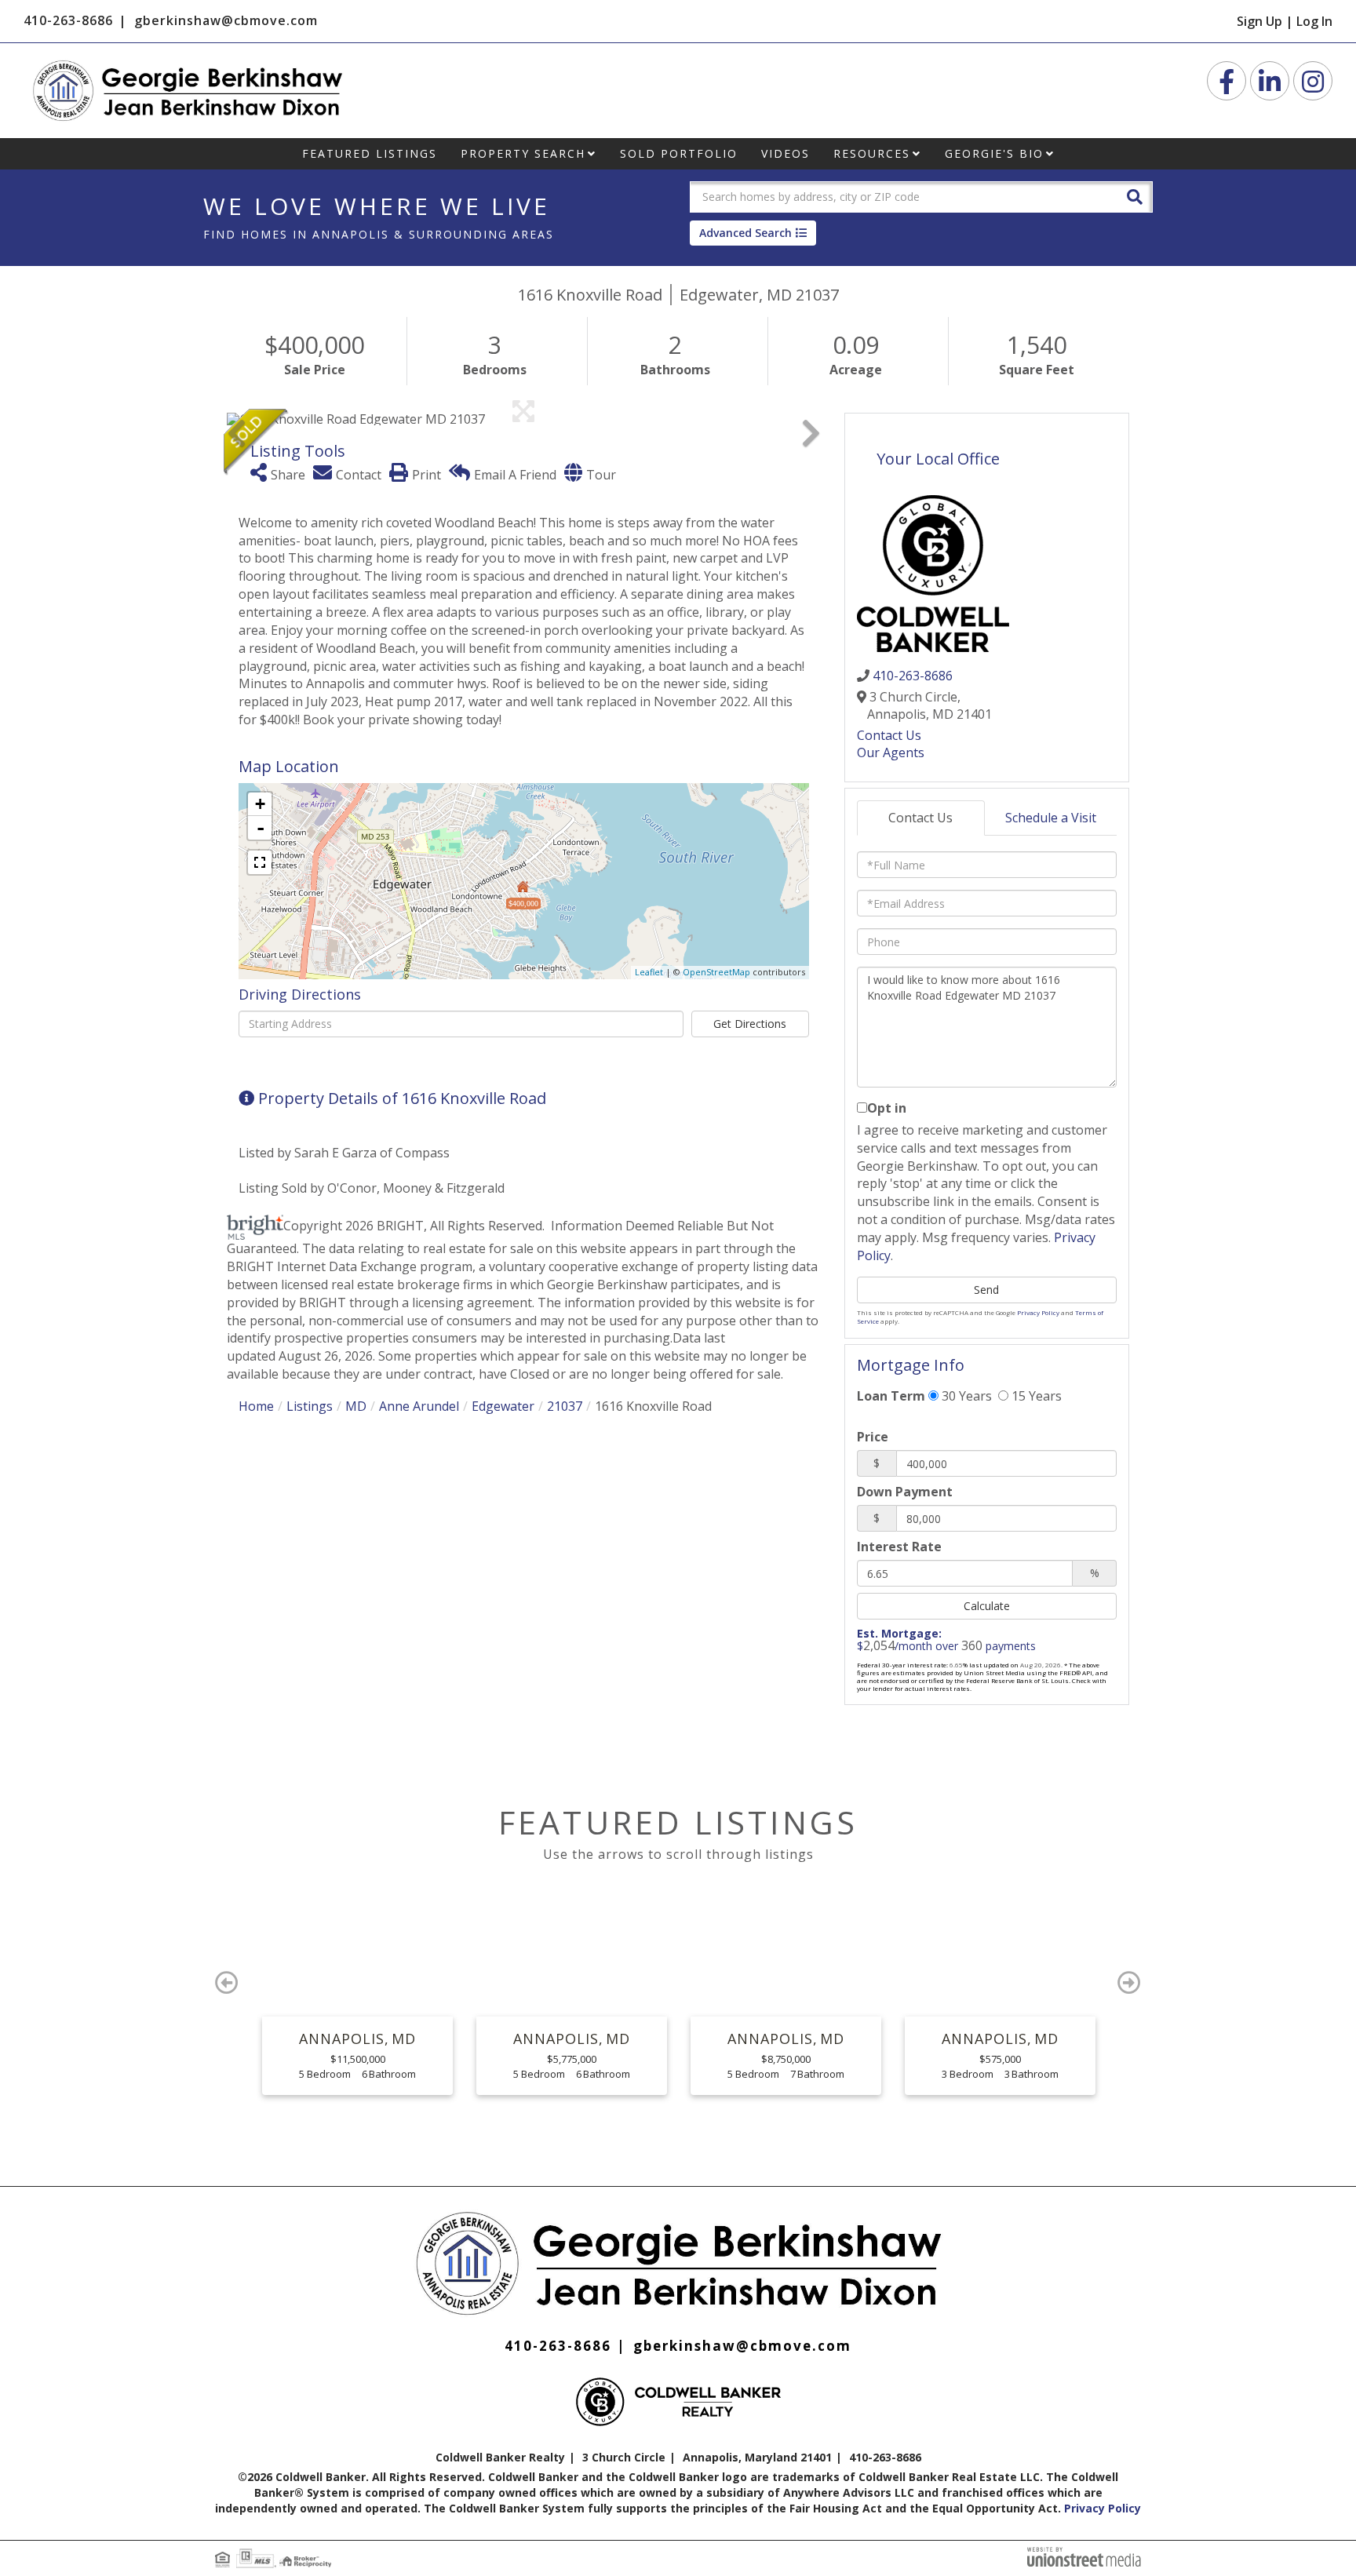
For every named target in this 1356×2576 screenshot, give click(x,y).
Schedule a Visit (1051, 818)
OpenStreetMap (716, 972)
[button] (1135, 196)
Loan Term (891, 1396)
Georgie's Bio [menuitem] (994, 153)
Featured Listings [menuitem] (370, 153)
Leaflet (649, 972)
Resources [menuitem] (872, 153)
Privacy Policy (1038, 1312)
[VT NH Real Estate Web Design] (1084, 2556)
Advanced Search (745, 233)
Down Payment (905, 1492)
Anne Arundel (419, 1406)
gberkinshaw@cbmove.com (226, 20)
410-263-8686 (68, 20)
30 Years (965, 1396)
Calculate (987, 1606)
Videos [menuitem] (786, 153)
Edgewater (503, 1406)
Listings (310, 1406)
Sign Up (1259, 21)
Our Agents (891, 752)
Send (986, 1290)
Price (873, 1437)
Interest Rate (899, 1547)
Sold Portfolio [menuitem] (679, 153)
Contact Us (889, 735)
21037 (565, 1406)
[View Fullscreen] (260, 862)
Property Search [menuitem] (523, 153)
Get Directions (750, 1024)
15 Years (1035, 1396)
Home (256, 1406)
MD (356, 1406)
